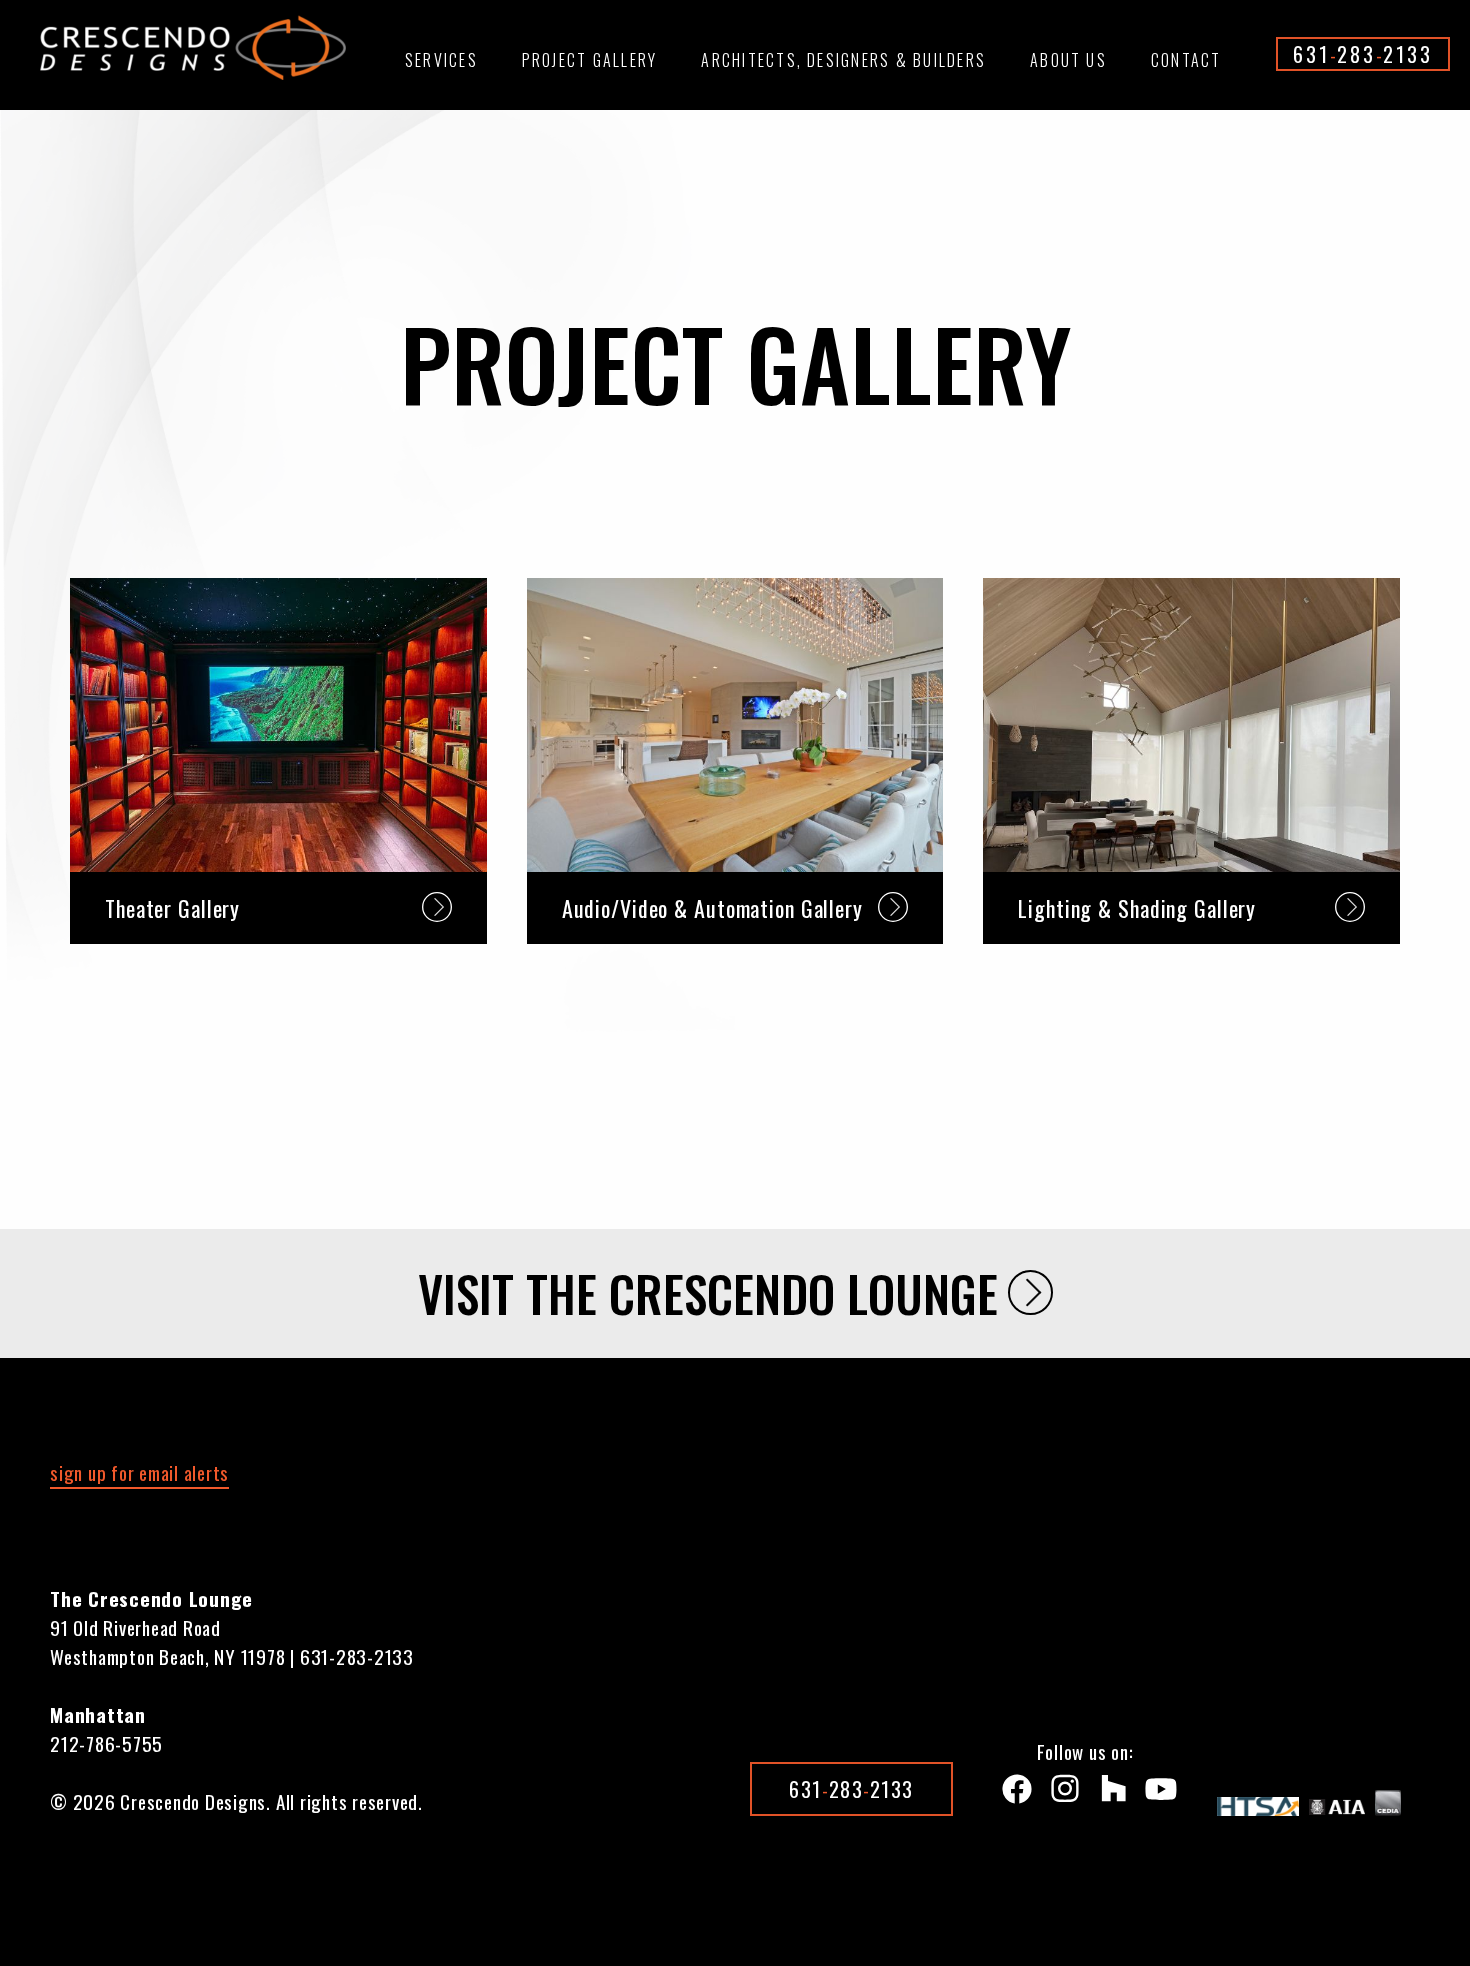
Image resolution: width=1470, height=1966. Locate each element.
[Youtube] (1157, 1793)
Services (441, 60)
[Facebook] (1013, 1793)
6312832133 (1363, 54)
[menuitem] (441, 69)
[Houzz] (1109, 1793)
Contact (1186, 60)
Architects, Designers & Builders (843, 60)
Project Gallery (590, 60)
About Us (1068, 60)
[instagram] (1061, 1793)
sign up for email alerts (139, 1472)
